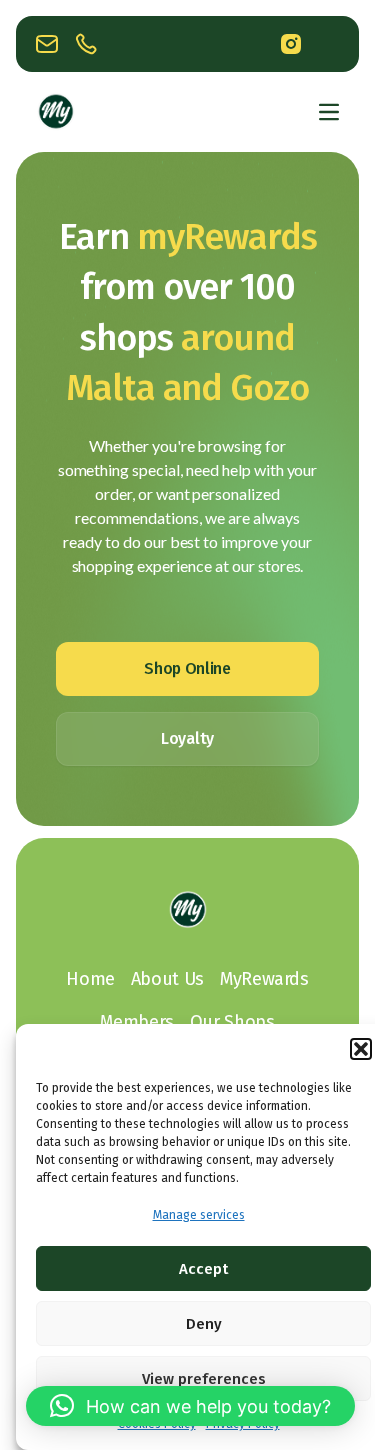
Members (136, 1022)
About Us (167, 979)
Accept (203, 1269)
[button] (361, 1049)
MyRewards (264, 979)
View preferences (204, 1379)
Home (90, 979)
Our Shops (232, 1022)
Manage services (199, 1215)
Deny (204, 1324)
